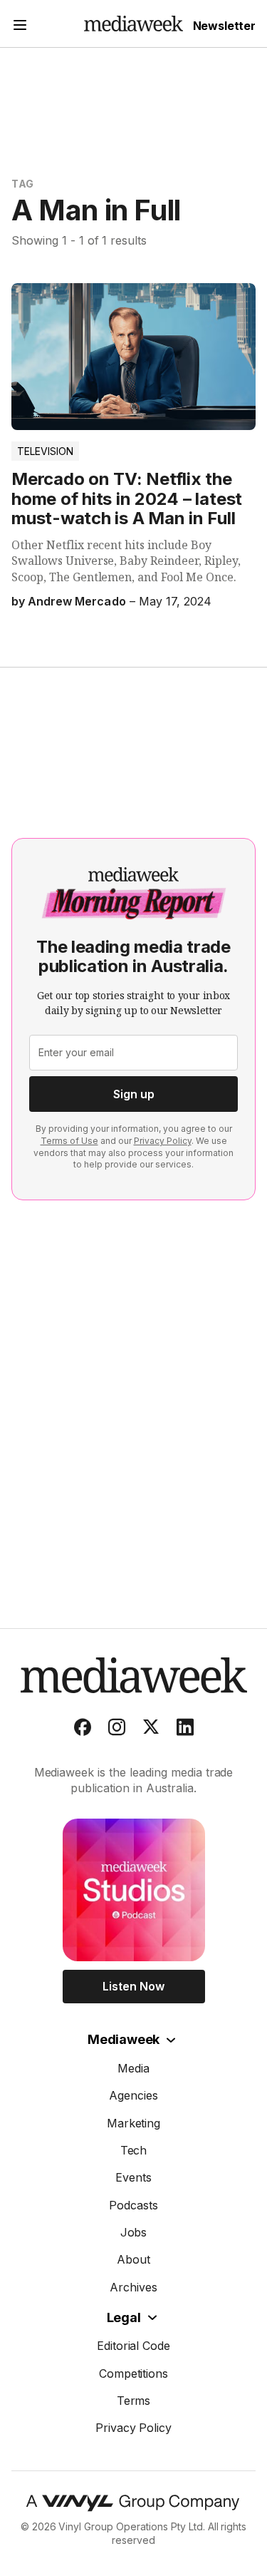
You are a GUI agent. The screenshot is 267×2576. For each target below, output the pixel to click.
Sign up (134, 1094)
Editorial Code (134, 2346)
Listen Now (133, 1986)
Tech (134, 2150)
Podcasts (133, 2205)
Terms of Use (69, 1141)
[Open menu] (20, 27)
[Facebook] (83, 1730)
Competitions (134, 2373)
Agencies (133, 2095)
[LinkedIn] (185, 1730)
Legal (124, 2317)
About (133, 2259)
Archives (133, 2287)
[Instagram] (117, 1730)
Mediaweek (124, 2039)
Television (45, 451)
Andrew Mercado (77, 601)
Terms (134, 2401)
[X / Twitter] (151, 1730)
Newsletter (224, 26)
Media (133, 2068)
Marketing (134, 2123)
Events (133, 2177)
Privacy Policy (163, 1141)
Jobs (134, 2232)
